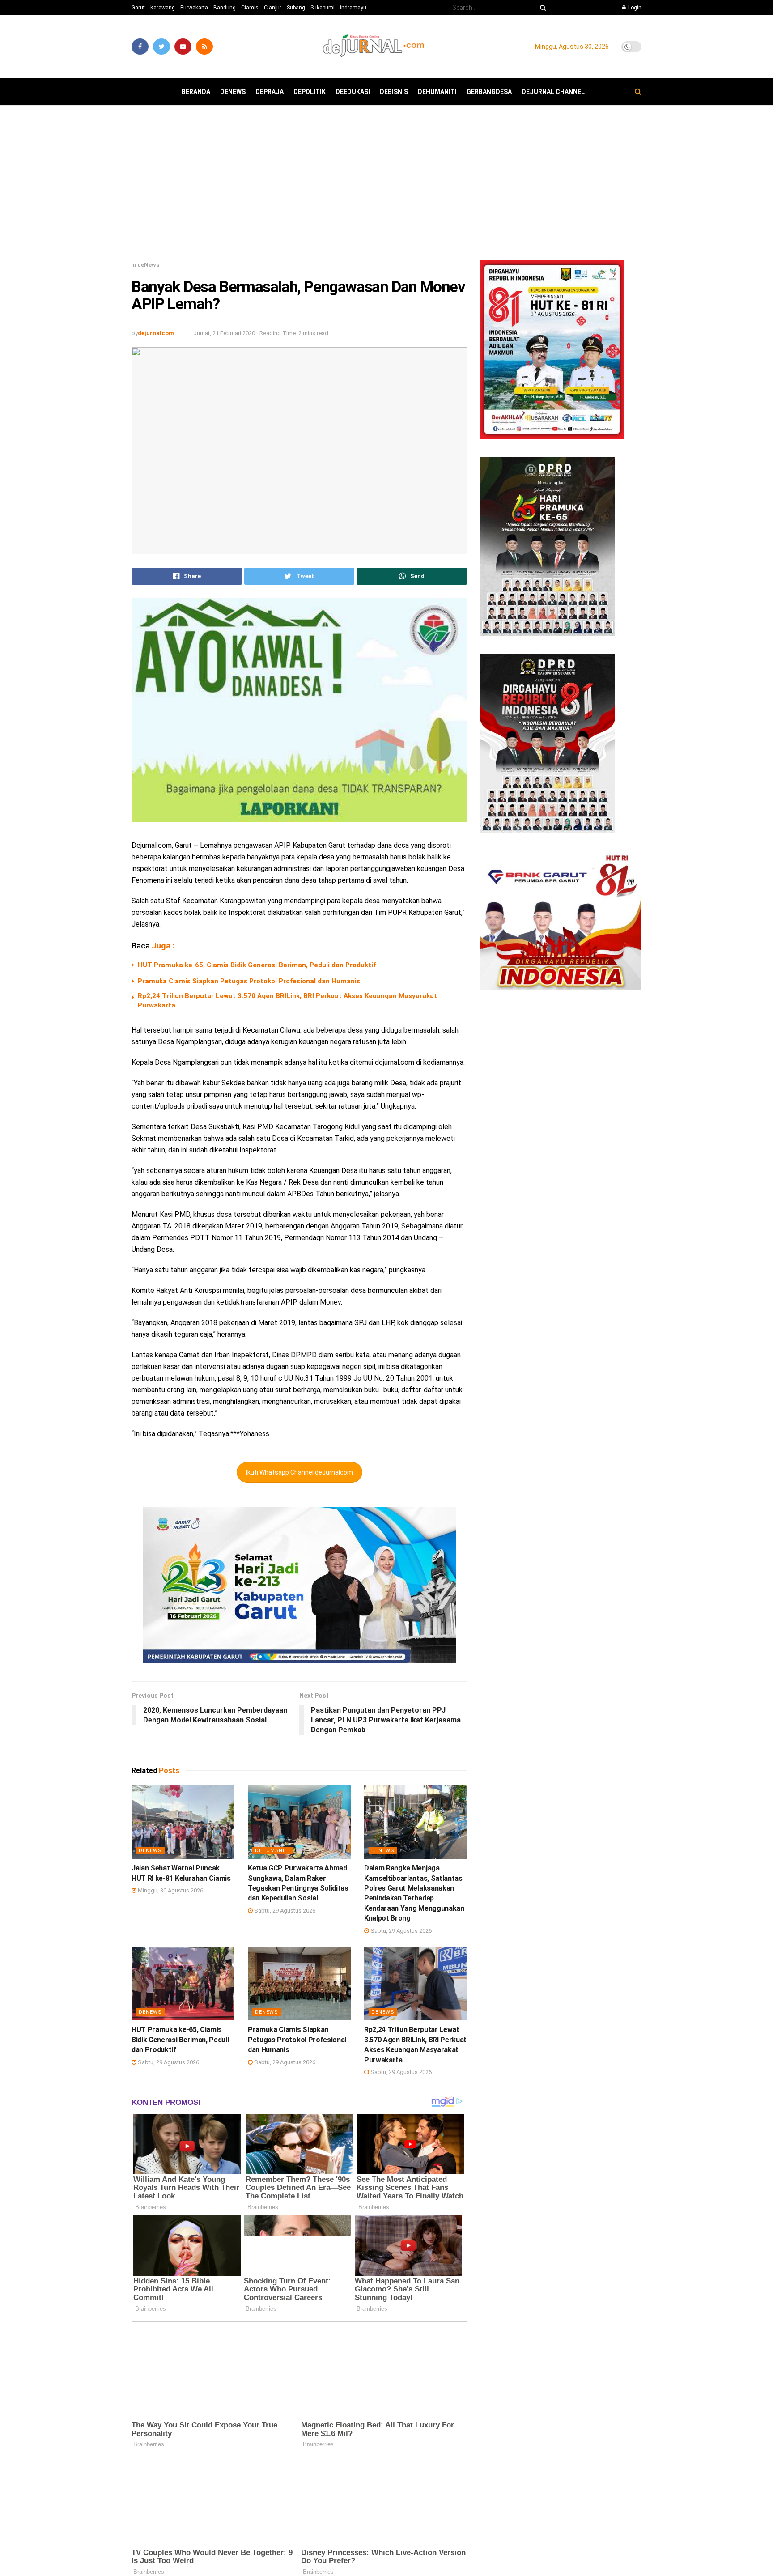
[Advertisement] (386, 186)
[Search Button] (541, 8)
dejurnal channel (553, 92)
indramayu (353, 8)
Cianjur (273, 8)
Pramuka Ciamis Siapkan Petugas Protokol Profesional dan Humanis (249, 981)
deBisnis (394, 92)
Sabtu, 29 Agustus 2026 (284, 1911)
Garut (138, 8)
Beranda (196, 92)
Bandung (225, 8)
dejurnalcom (156, 333)
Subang (296, 8)
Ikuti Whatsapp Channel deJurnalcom (299, 1472)
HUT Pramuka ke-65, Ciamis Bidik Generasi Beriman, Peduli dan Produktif (257, 965)
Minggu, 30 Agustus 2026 (170, 1890)
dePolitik (310, 92)
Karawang (163, 8)
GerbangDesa (489, 92)
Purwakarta (194, 8)
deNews (233, 92)
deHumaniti (437, 92)
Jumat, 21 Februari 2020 (224, 333)
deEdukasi (353, 92)
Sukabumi (323, 8)
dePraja (270, 92)
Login (634, 8)
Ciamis (250, 8)
